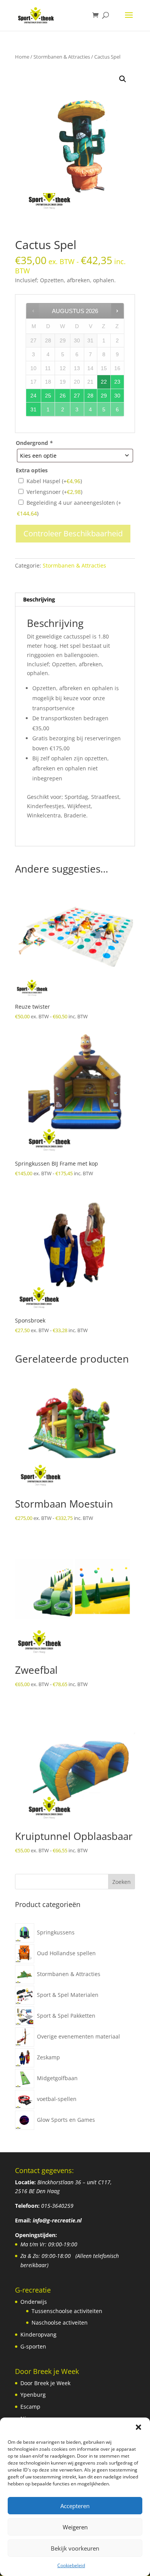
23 (117, 382)
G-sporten (33, 2346)
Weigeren (75, 2527)
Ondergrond (34, 443)
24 (33, 396)
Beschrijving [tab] (39, 599)
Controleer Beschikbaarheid (73, 533)
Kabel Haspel (54, 481)
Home (22, 57)
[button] (138, 2427)
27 (77, 396)
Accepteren (75, 2506)
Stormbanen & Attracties (62, 57)
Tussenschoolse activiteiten (67, 2311)
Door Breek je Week (45, 2383)
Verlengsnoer (54, 492)
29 (104, 396)
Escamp (30, 2407)
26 (63, 396)
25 (48, 396)
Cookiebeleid (71, 2565)
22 (104, 382)
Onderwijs (34, 2302)
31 (33, 409)
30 (117, 396)
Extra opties (32, 470)
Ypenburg (33, 2395)
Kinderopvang (38, 2334)
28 (90, 396)
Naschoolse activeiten (60, 2322)
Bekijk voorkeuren (75, 2548)
